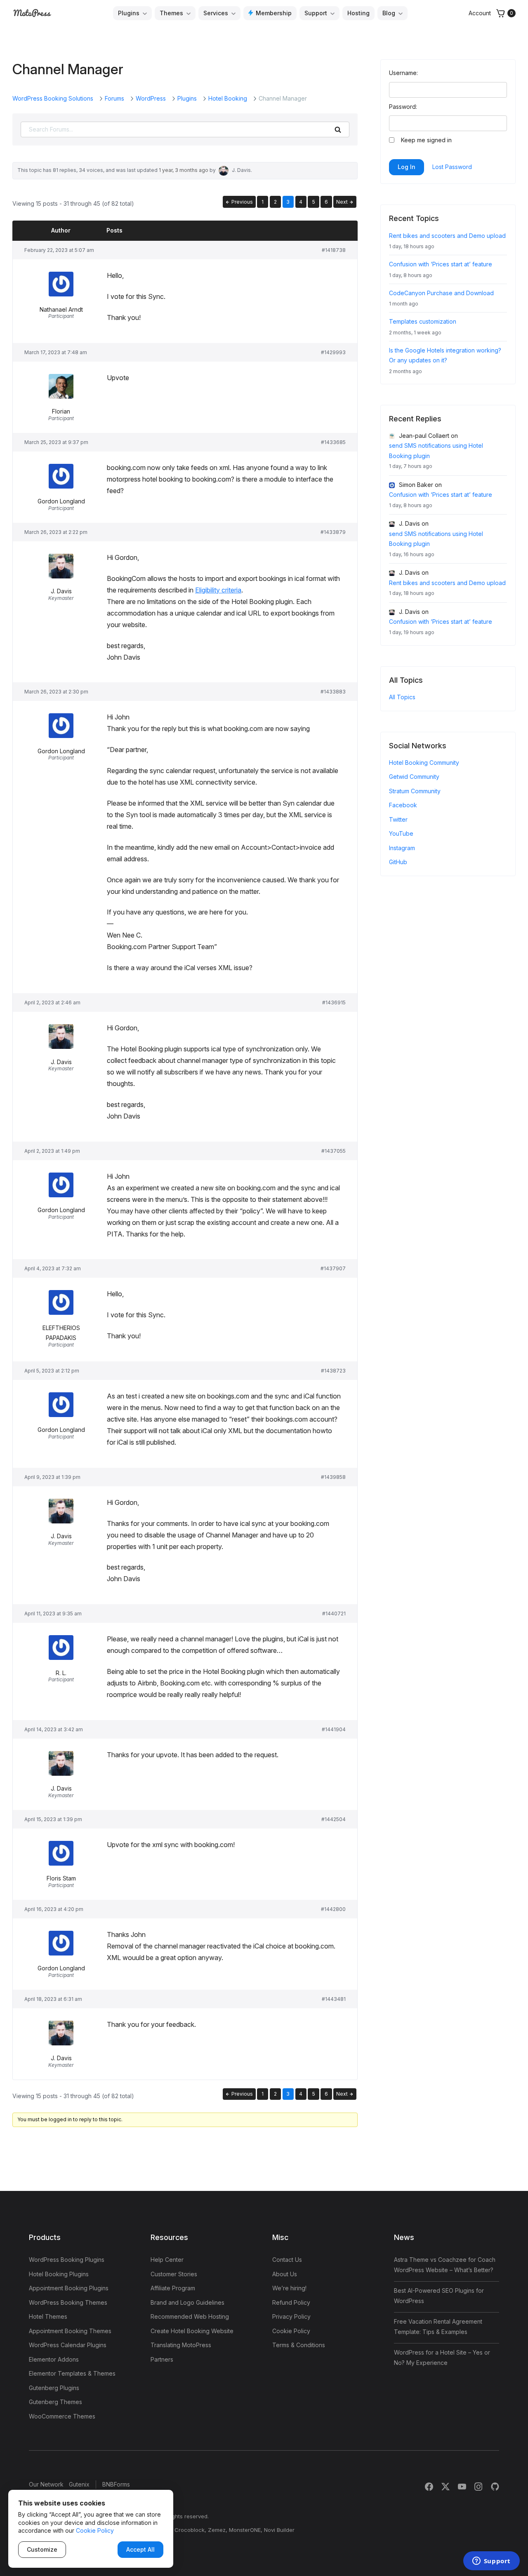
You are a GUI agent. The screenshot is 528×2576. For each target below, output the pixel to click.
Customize (42, 2549)
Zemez (217, 2530)
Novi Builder (279, 2530)
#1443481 (334, 1999)
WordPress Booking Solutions (53, 98)
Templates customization (423, 321)
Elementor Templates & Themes (72, 2373)
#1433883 (333, 692)
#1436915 (334, 1002)
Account (480, 13)
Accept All (140, 2549)
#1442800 (333, 1909)
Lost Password (452, 167)
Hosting (358, 13)
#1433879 (333, 532)
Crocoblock (190, 2530)
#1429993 (333, 352)
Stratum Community (415, 791)
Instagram (402, 848)
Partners (162, 2359)
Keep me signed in (426, 140)
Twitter (398, 819)
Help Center (167, 2260)
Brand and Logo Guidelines (187, 2302)
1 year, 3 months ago (184, 170)
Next (343, 202)
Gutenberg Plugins (54, 2388)
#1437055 (334, 1151)
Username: (403, 73)
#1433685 (333, 442)
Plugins (129, 13)
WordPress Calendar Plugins (68, 2345)
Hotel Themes (48, 2316)
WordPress (151, 98)
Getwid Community (414, 777)
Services (216, 13)
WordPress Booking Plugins (67, 2260)
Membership (274, 13)
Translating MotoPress (181, 2345)
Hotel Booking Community (424, 763)
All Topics (402, 697)
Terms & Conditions (299, 2345)
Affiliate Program (173, 2288)
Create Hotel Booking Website (192, 2331)
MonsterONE (245, 2530)
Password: (403, 107)
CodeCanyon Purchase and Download (441, 293)
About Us (285, 2274)
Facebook (403, 805)
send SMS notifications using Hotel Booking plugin (436, 451)
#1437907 (333, 1268)
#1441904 (334, 1729)
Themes (171, 13)
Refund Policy (291, 2302)
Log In (407, 167)
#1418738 (334, 250)
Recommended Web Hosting (190, 2316)
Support (316, 13)
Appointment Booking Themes (70, 2331)
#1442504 (334, 1819)
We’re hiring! (289, 2288)
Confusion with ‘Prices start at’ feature (441, 264)
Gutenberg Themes (55, 2402)
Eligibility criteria (218, 590)
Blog (389, 13)
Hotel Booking (228, 98)
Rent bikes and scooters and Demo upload (447, 236)
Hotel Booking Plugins (59, 2274)
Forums (114, 98)
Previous (242, 202)
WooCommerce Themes (62, 2416)
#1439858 (333, 1477)
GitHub (398, 862)
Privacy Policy (291, 2316)
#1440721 (334, 1614)
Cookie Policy (291, 2331)
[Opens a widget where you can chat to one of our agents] (491, 2562)
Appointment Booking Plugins (69, 2288)
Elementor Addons (54, 2359)
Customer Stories (174, 2274)
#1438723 (333, 1371)
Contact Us (287, 2260)
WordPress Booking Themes (68, 2302)
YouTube (401, 833)
